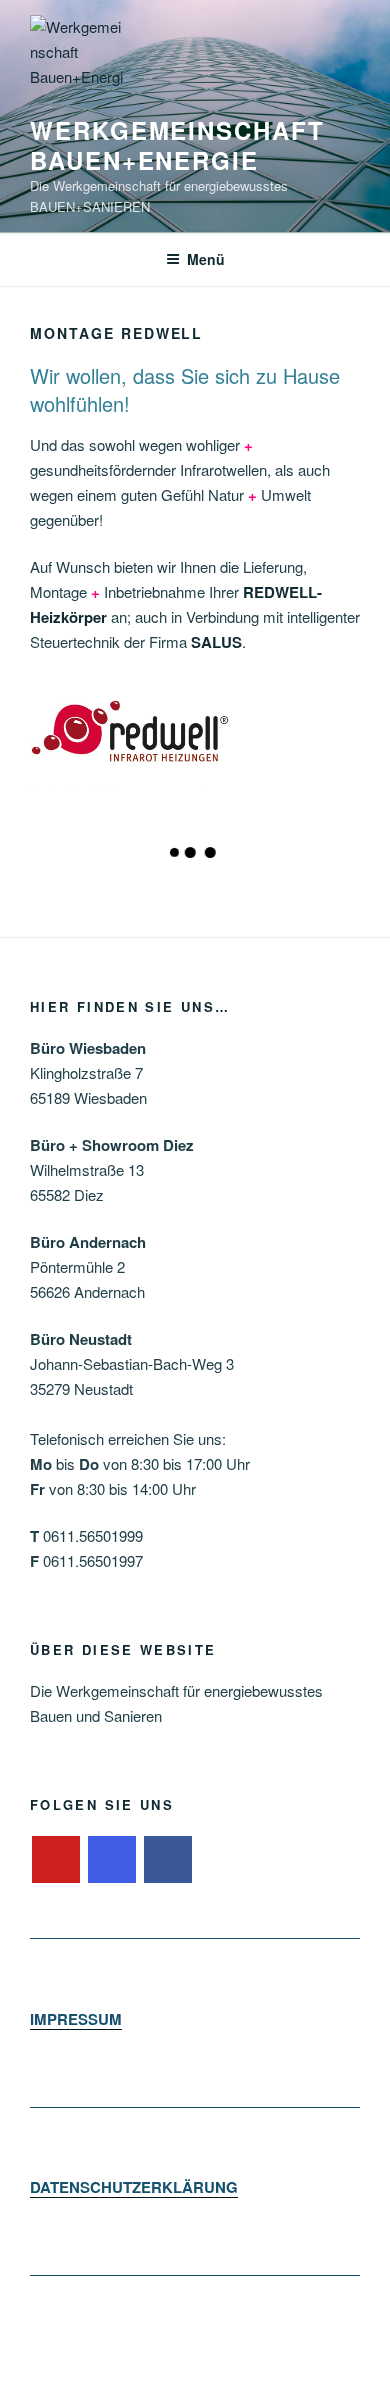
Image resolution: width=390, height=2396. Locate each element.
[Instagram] (112, 1860)
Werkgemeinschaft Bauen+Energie (177, 145)
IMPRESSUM (76, 2019)
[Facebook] (168, 1860)
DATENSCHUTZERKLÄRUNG (134, 2187)
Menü (206, 259)
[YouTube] (56, 1860)
